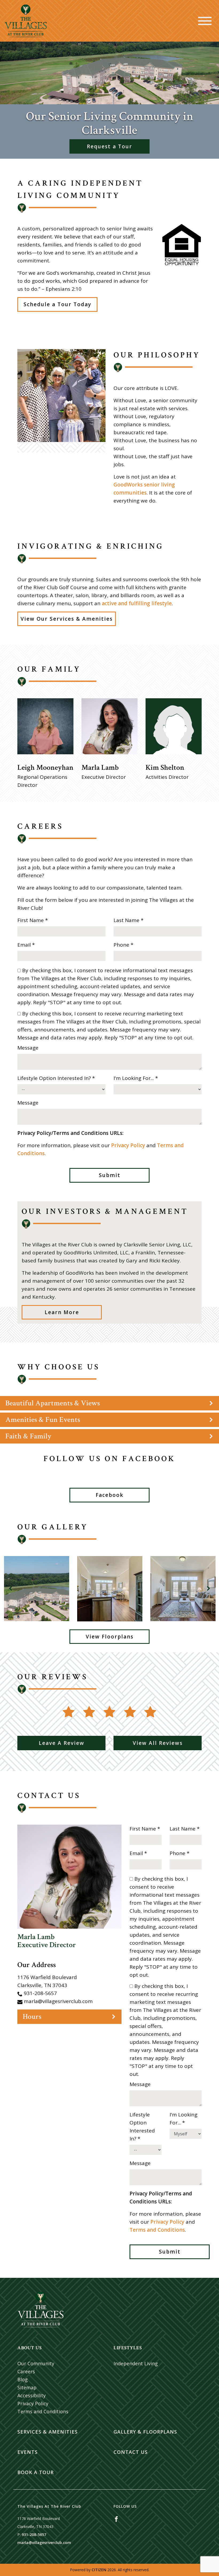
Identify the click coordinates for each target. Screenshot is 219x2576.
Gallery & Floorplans (145, 2432)
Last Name (128, 920)
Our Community (36, 2363)
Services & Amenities (48, 2432)
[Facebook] (116, 2519)
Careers (26, 2371)
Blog (23, 2379)
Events (28, 2452)
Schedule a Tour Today (57, 304)
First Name (33, 920)
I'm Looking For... (136, 1078)
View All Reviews (158, 1743)
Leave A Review (62, 1743)
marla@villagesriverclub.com (58, 2001)
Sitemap (27, 2387)
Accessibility (32, 2395)
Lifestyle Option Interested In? (56, 1078)
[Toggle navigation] (205, 21)
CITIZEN (99, 2570)
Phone (123, 945)
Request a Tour (109, 146)
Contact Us (131, 2452)
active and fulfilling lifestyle (137, 603)
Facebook (109, 1495)
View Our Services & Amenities (67, 619)
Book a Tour (36, 2472)
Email (26, 945)
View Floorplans (110, 1637)
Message (28, 1048)
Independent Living (136, 2363)
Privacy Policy (128, 1145)
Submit (110, 1175)
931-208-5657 (40, 1993)
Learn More (62, 1312)
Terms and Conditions (157, 2230)
